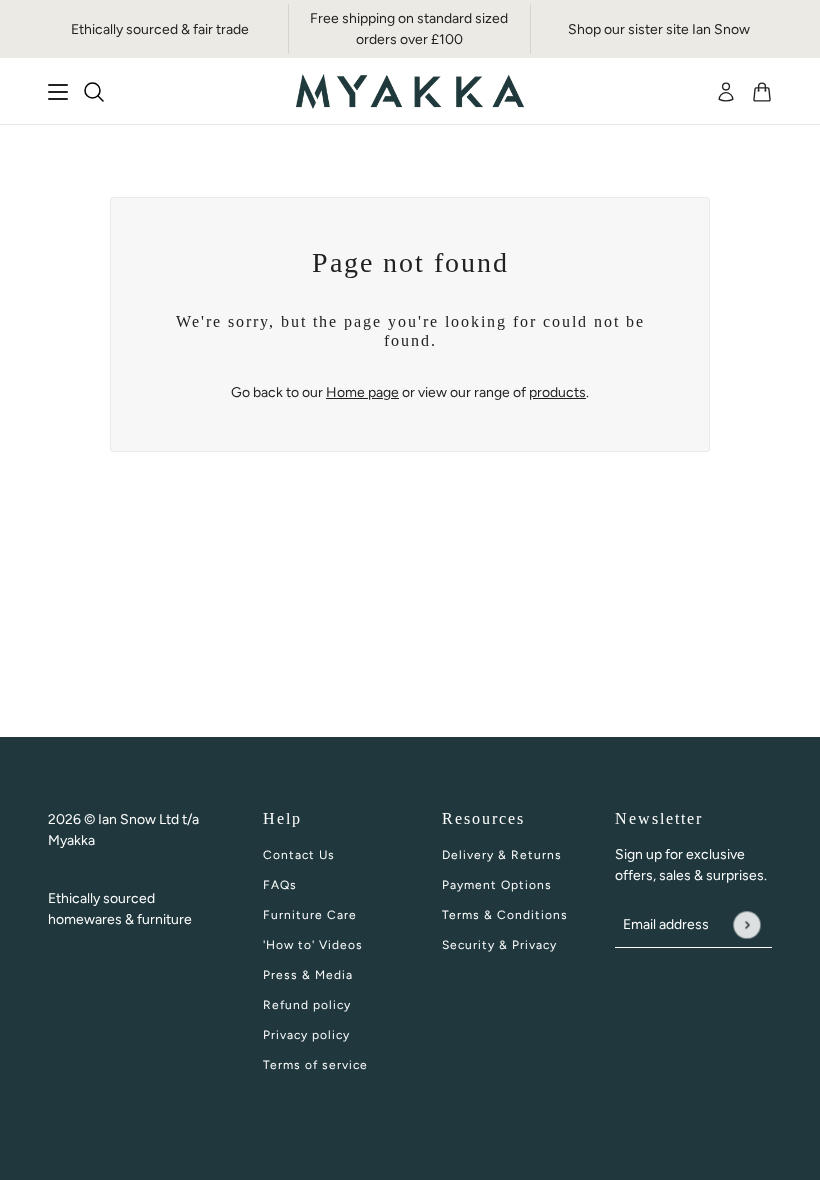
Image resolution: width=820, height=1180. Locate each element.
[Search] (94, 92)
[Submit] (746, 924)
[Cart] (762, 92)
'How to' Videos (313, 945)
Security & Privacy (499, 945)
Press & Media (308, 975)
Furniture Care (310, 915)
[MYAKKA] (410, 91)
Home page (362, 392)
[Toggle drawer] (58, 92)
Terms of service (315, 1065)
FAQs (280, 885)
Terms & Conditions (505, 915)
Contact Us (299, 855)
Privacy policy (306, 1035)
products (557, 392)
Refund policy (307, 1005)
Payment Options (497, 885)
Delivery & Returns (502, 855)
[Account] (726, 92)
